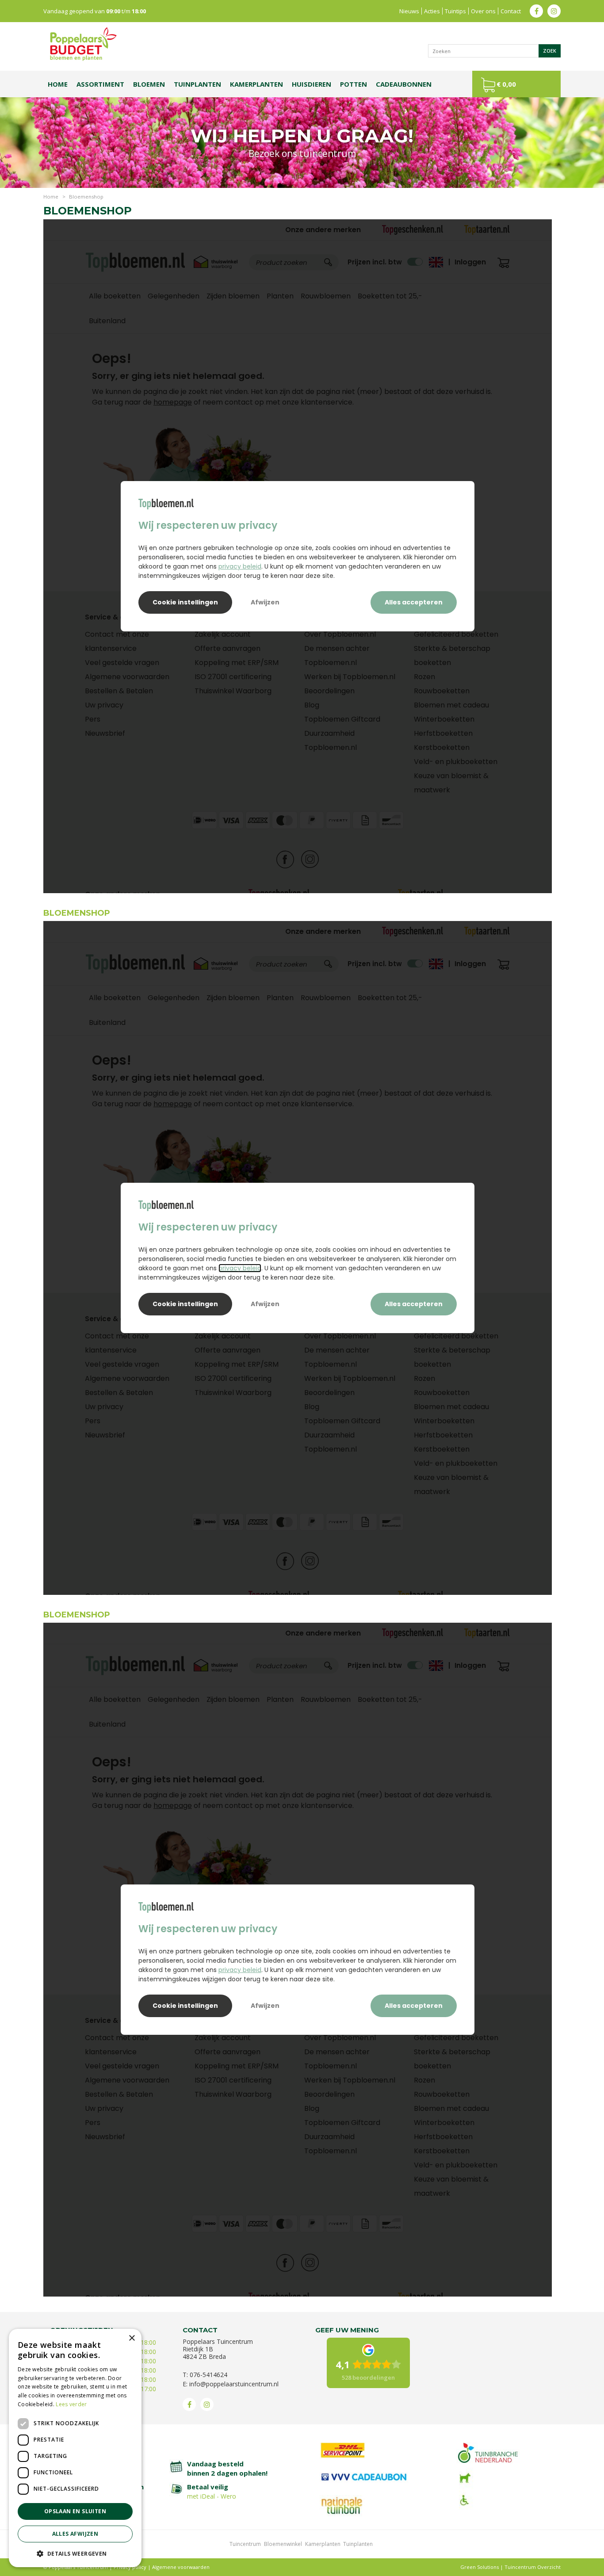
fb (536, 11)
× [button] (132, 2338)
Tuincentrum (245, 2544)
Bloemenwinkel (283, 2544)
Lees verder (71, 2404)
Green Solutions (480, 2567)
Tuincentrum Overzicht (533, 2567)
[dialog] (75, 2448)
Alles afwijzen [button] (75, 2534)
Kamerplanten (323, 2544)
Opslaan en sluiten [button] (75, 2511)
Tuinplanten (358, 2544)
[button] (75, 2553)
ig (554, 11)
